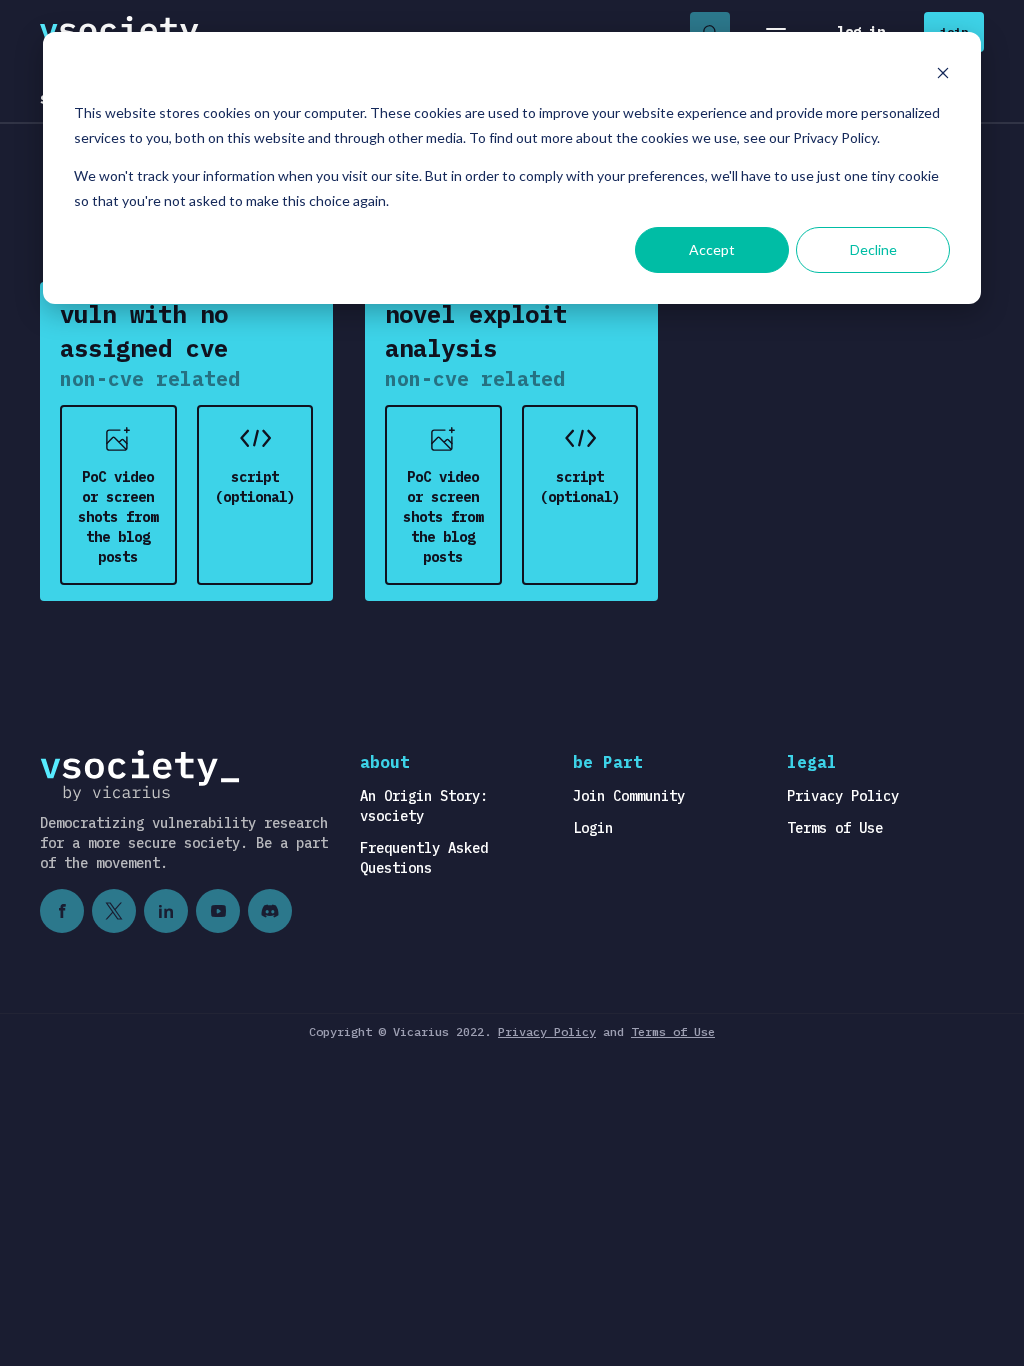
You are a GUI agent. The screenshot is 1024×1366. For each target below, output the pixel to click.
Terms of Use (835, 828)
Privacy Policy (843, 796)
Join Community (629, 796)
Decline (873, 249)
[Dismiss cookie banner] (943, 75)
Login (593, 828)
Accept (712, 249)
